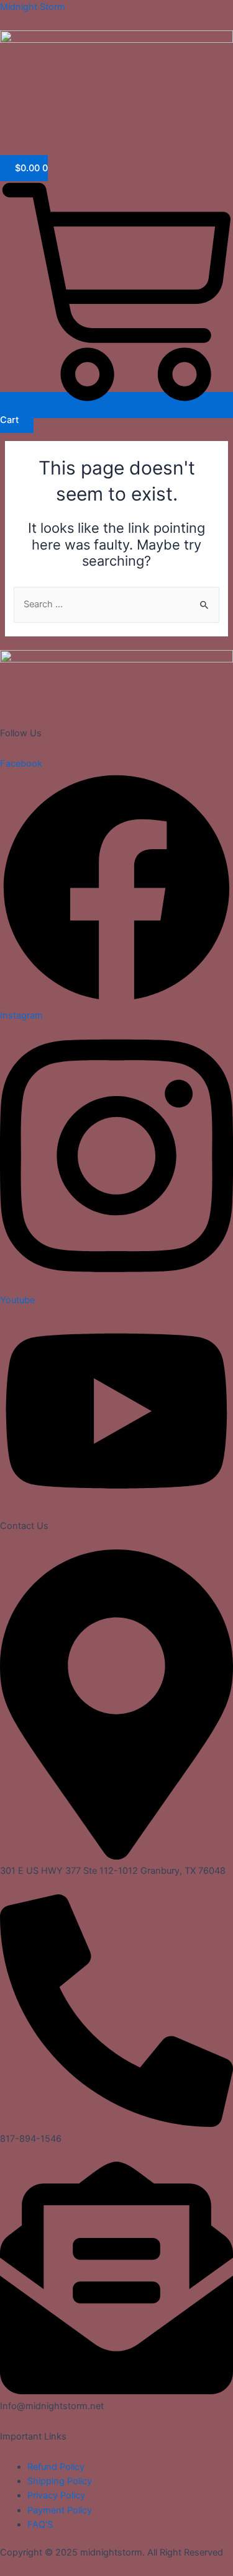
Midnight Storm (33, 7)
